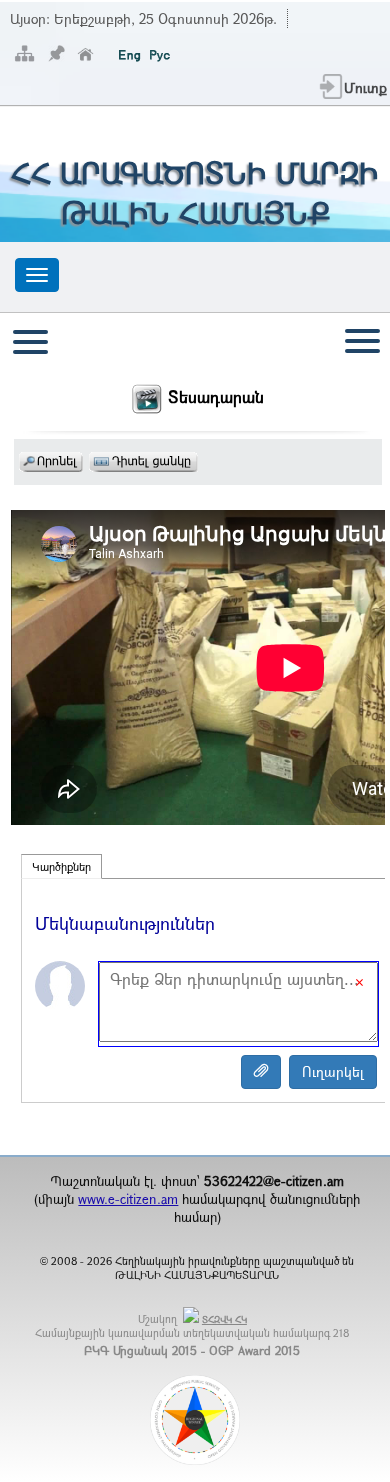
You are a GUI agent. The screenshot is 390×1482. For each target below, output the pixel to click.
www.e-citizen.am (128, 1199)
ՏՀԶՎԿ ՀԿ (224, 1319)
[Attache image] (261, 1072)
